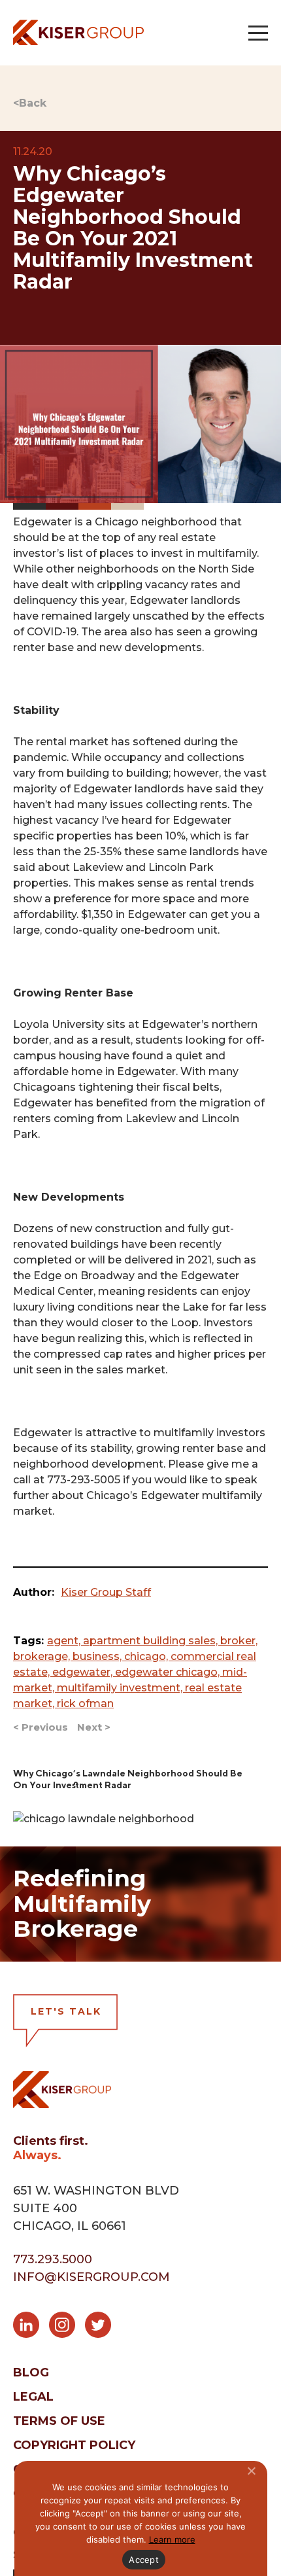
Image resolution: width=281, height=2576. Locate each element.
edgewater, (84, 1672)
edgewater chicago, (169, 1672)
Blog (31, 2373)
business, (98, 1656)
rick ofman (85, 1703)
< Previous (41, 1727)
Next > (94, 1727)
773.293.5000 (53, 2259)
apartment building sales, (152, 1641)
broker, (239, 1641)
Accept (144, 2560)
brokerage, (43, 1656)
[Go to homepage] (78, 32)
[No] (251, 2471)
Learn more (172, 2539)
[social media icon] (31, 2327)
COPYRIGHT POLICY (74, 2445)
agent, (65, 1641)
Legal (33, 2397)
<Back (30, 103)
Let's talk (66, 2011)
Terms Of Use (59, 2421)
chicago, (147, 1656)
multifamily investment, (121, 1688)
